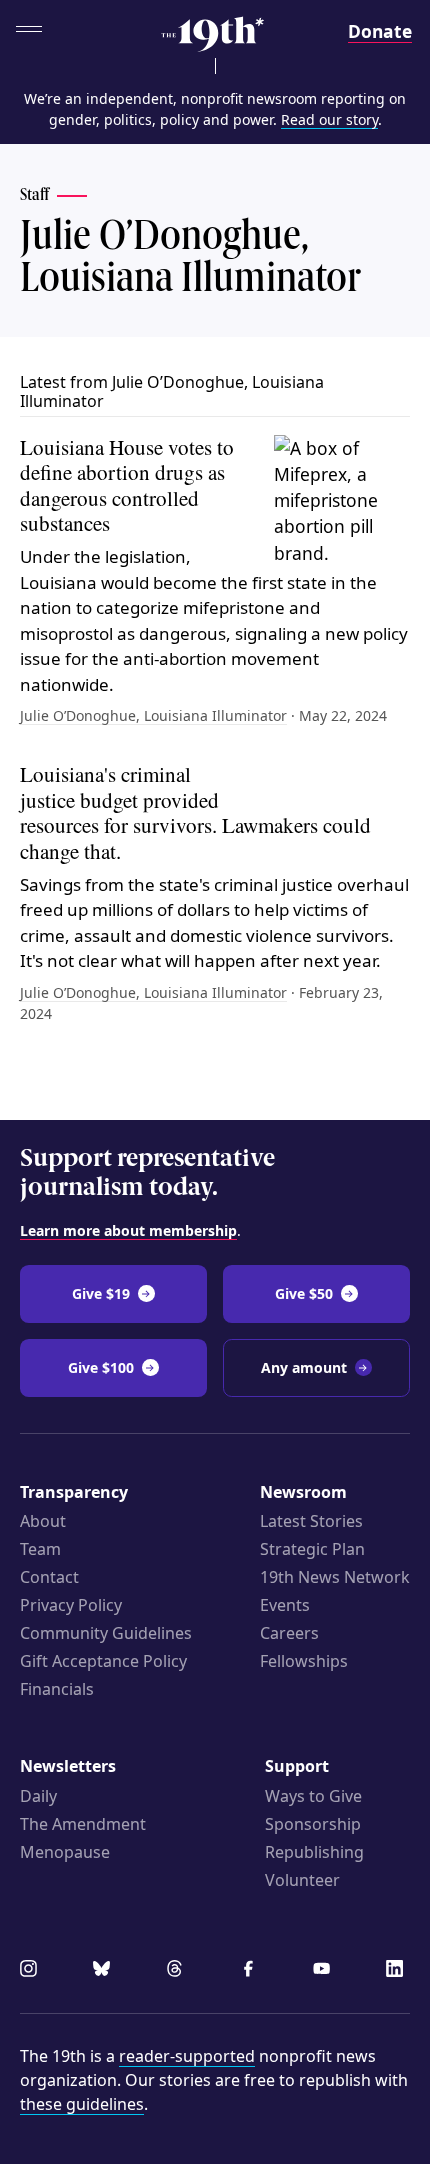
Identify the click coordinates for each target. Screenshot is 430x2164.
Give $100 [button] (101, 1367)
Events (285, 1605)
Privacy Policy (71, 1605)
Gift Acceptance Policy (103, 1661)
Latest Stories (311, 1521)
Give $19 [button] (101, 1293)
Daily (38, 1796)
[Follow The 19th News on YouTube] (325, 1971)
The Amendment (83, 1824)
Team (40, 1549)
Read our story (329, 119)
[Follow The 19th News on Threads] (178, 1971)
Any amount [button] (304, 1367)
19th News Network (335, 1577)
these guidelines (82, 2104)
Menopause (65, 1852)
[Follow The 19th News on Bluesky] (105, 1971)
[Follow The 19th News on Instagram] (32, 1971)
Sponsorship (313, 1824)
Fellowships (304, 1661)
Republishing (314, 1852)
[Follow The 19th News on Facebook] (252, 1971)
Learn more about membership (128, 1230)
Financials (57, 1689)
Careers (289, 1633)
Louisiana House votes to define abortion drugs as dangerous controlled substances (127, 485)
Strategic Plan (312, 1549)
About (43, 1521)
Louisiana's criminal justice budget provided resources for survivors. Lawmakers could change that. (195, 812)
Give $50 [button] (304, 1293)
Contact (49, 1577)
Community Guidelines (106, 1633)
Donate (380, 31)
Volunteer (302, 1880)
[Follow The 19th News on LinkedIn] (398, 1971)
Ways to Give (313, 1796)
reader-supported (187, 2056)
